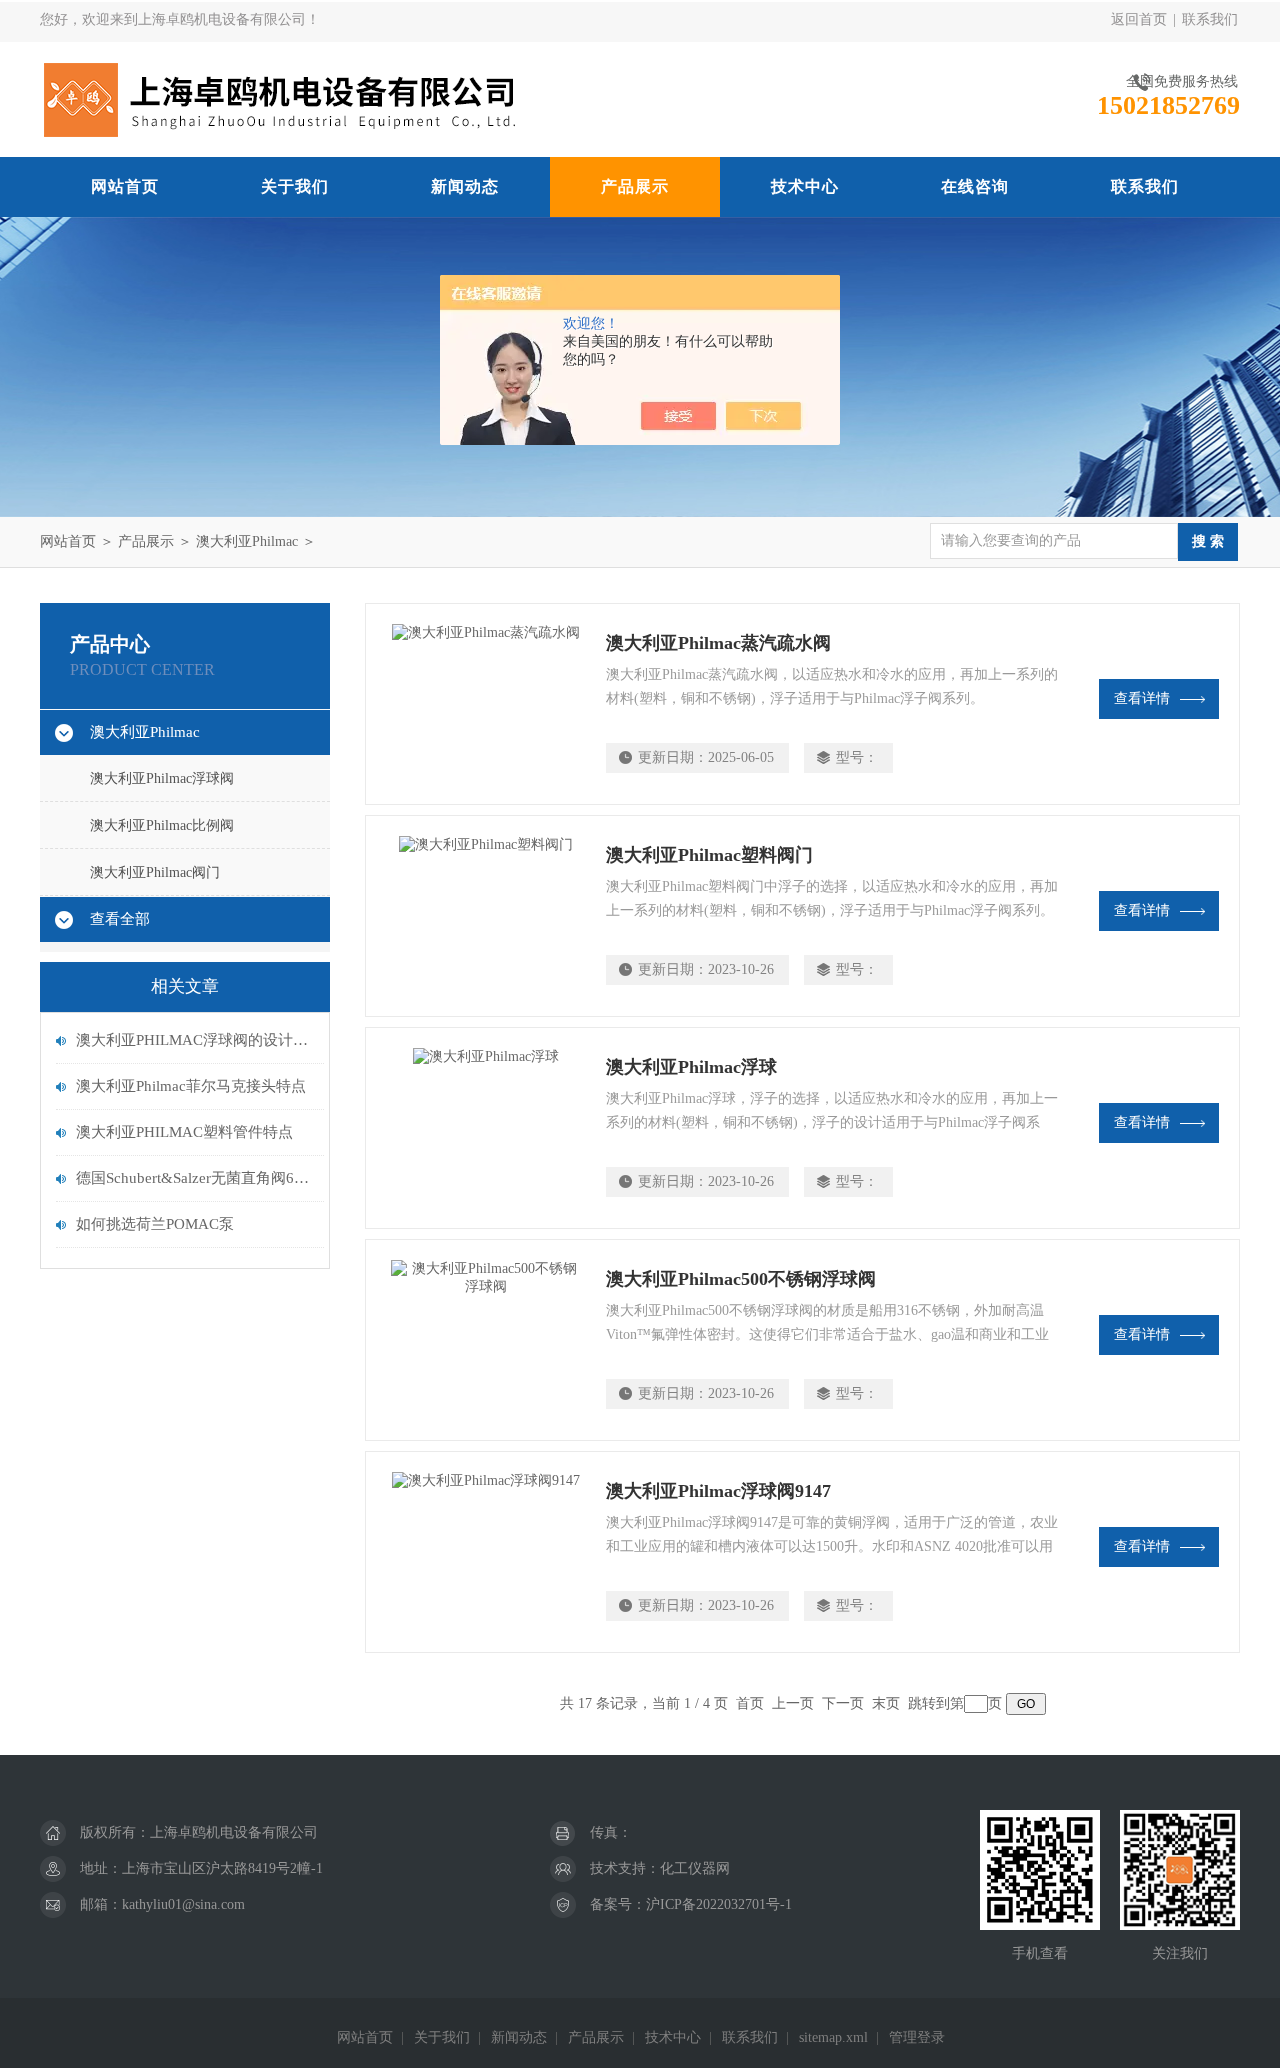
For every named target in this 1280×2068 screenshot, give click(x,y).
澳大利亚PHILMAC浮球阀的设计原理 (195, 1040)
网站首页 (125, 186)
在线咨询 (975, 186)
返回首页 (1139, 19)
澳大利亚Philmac (247, 541)
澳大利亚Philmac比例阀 (162, 825)
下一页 (843, 1703)
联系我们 (1210, 19)
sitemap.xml (833, 2037)
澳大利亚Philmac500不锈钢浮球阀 (741, 1279)
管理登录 (917, 2037)
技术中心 (805, 186)
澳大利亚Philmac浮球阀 (162, 778)
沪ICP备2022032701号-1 (719, 1904)
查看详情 (1142, 698)
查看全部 (120, 919)
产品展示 (635, 186)
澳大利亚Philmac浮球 (691, 1067)
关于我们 (295, 186)
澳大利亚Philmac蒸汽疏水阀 (718, 643)
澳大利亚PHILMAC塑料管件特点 (184, 1132)
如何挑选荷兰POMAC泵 (155, 1224)
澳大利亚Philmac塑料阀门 (709, 855)
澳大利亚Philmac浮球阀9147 (718, 1491)
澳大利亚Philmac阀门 (155, 872)
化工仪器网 (695, 1868)
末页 (886, 1703)
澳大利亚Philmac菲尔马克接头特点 (191, 1086)
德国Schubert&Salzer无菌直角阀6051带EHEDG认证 (195, 1178)
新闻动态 (465, 186)
